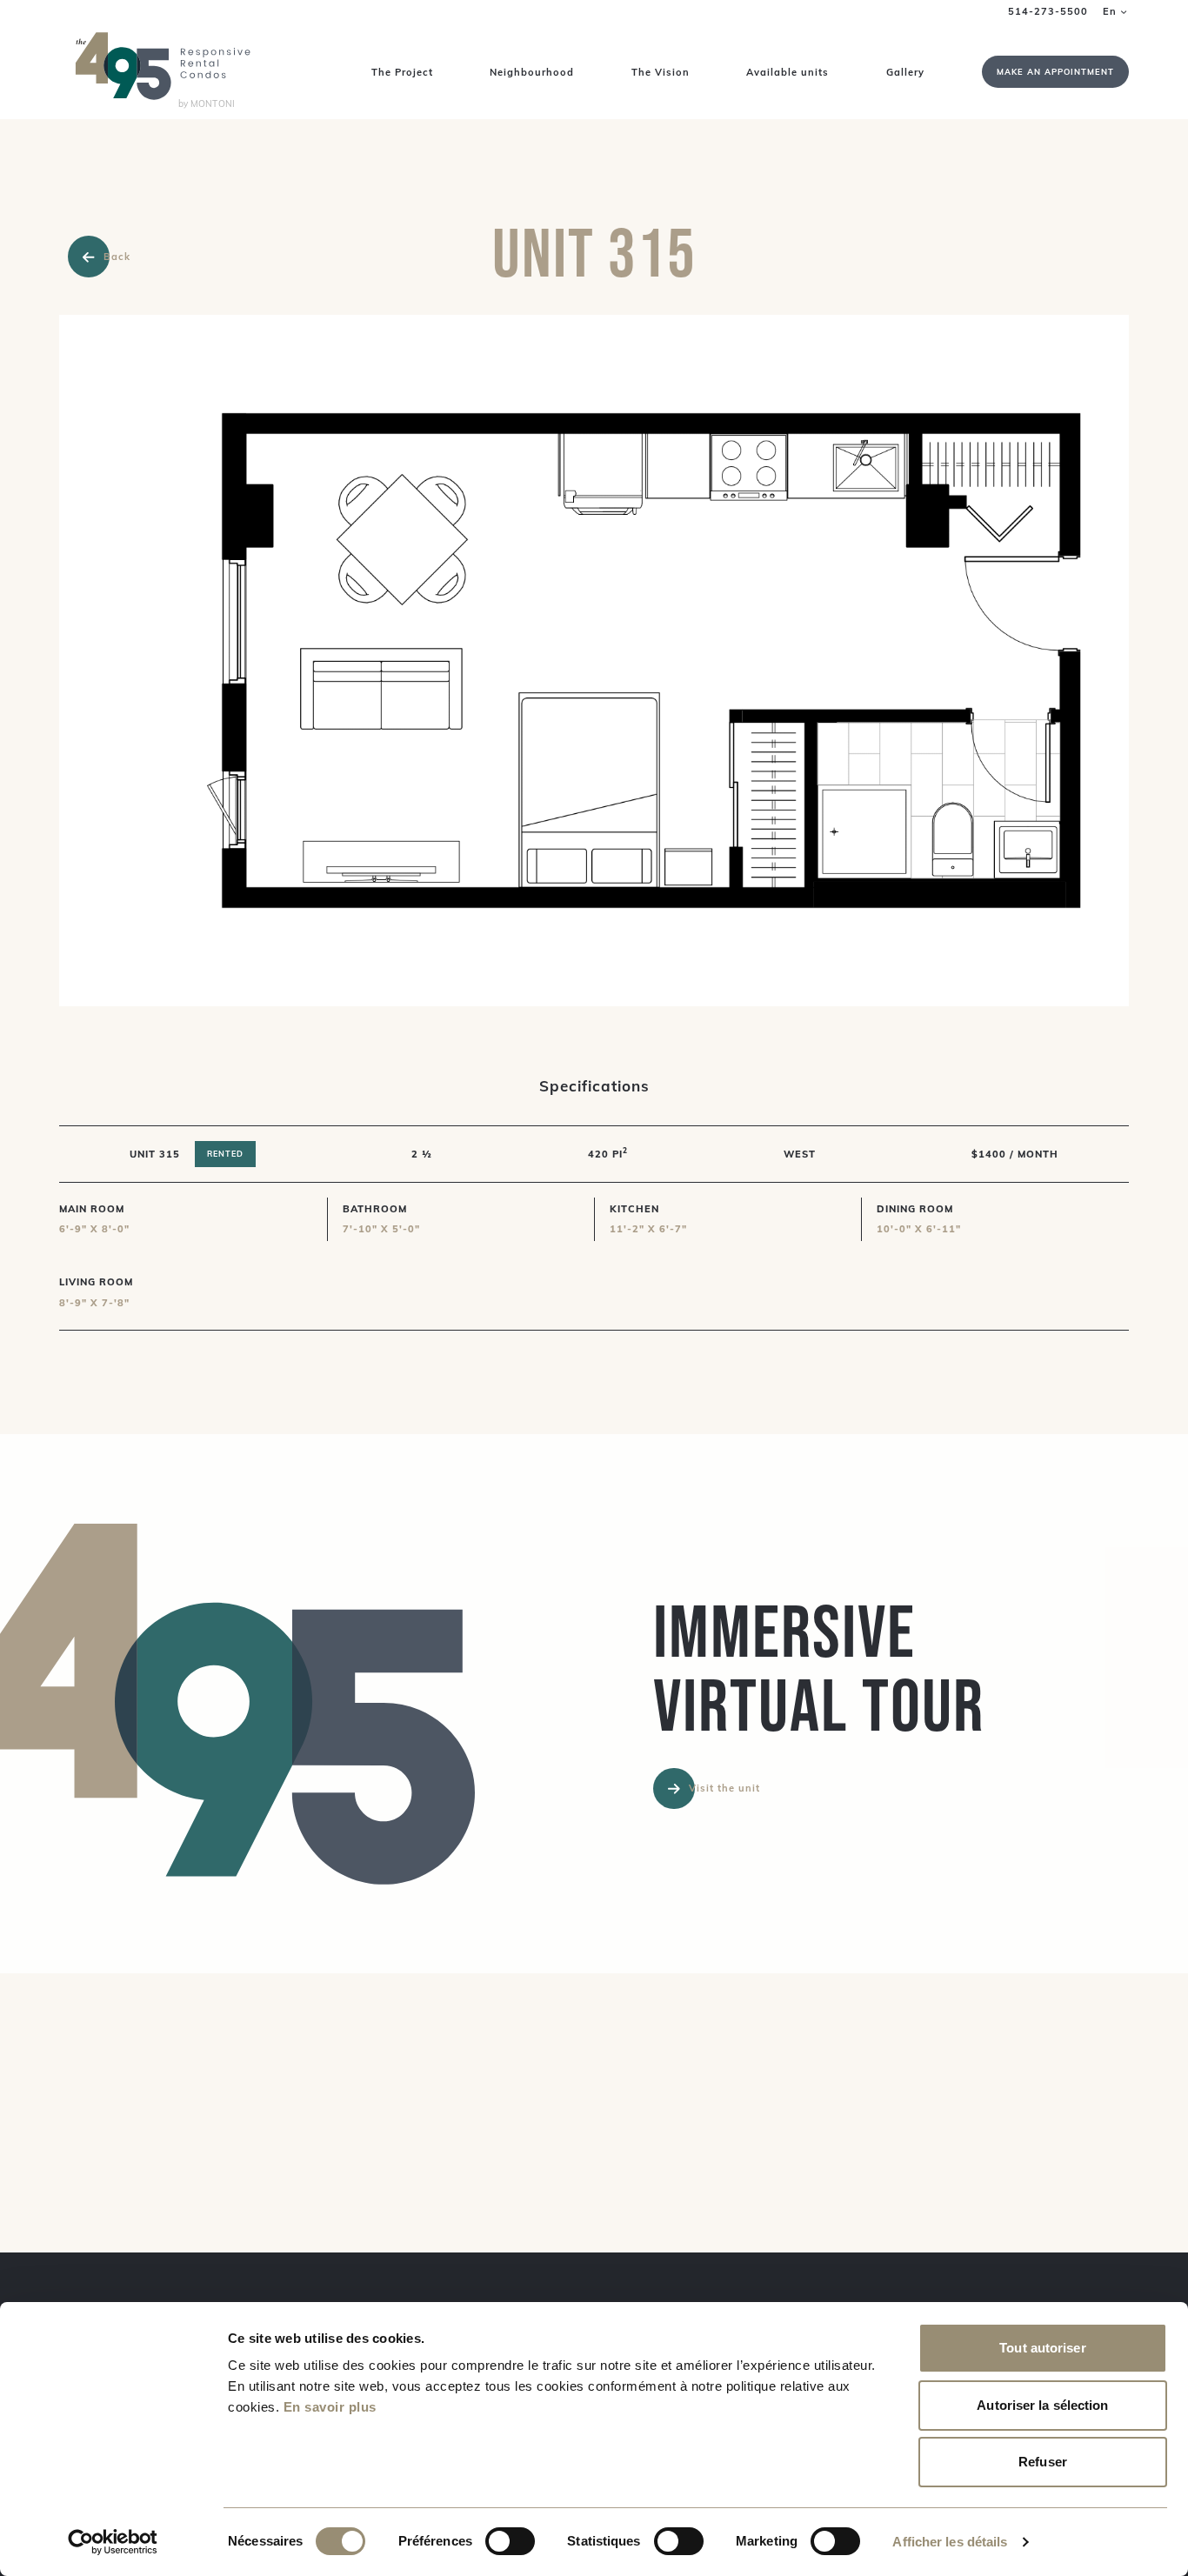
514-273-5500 (1048, 11)
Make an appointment (1055, 72)
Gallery (905, 72)
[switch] (510, 2541)
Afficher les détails (950, 2542)
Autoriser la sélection (1042, 2405)
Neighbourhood (532, 72)
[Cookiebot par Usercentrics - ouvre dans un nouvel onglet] (113, 2542)
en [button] (1110, 11)
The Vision (661, 72)
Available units (788, 72)
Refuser (1043, 2462)
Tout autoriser (1042, 2348)
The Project (402, 72)
